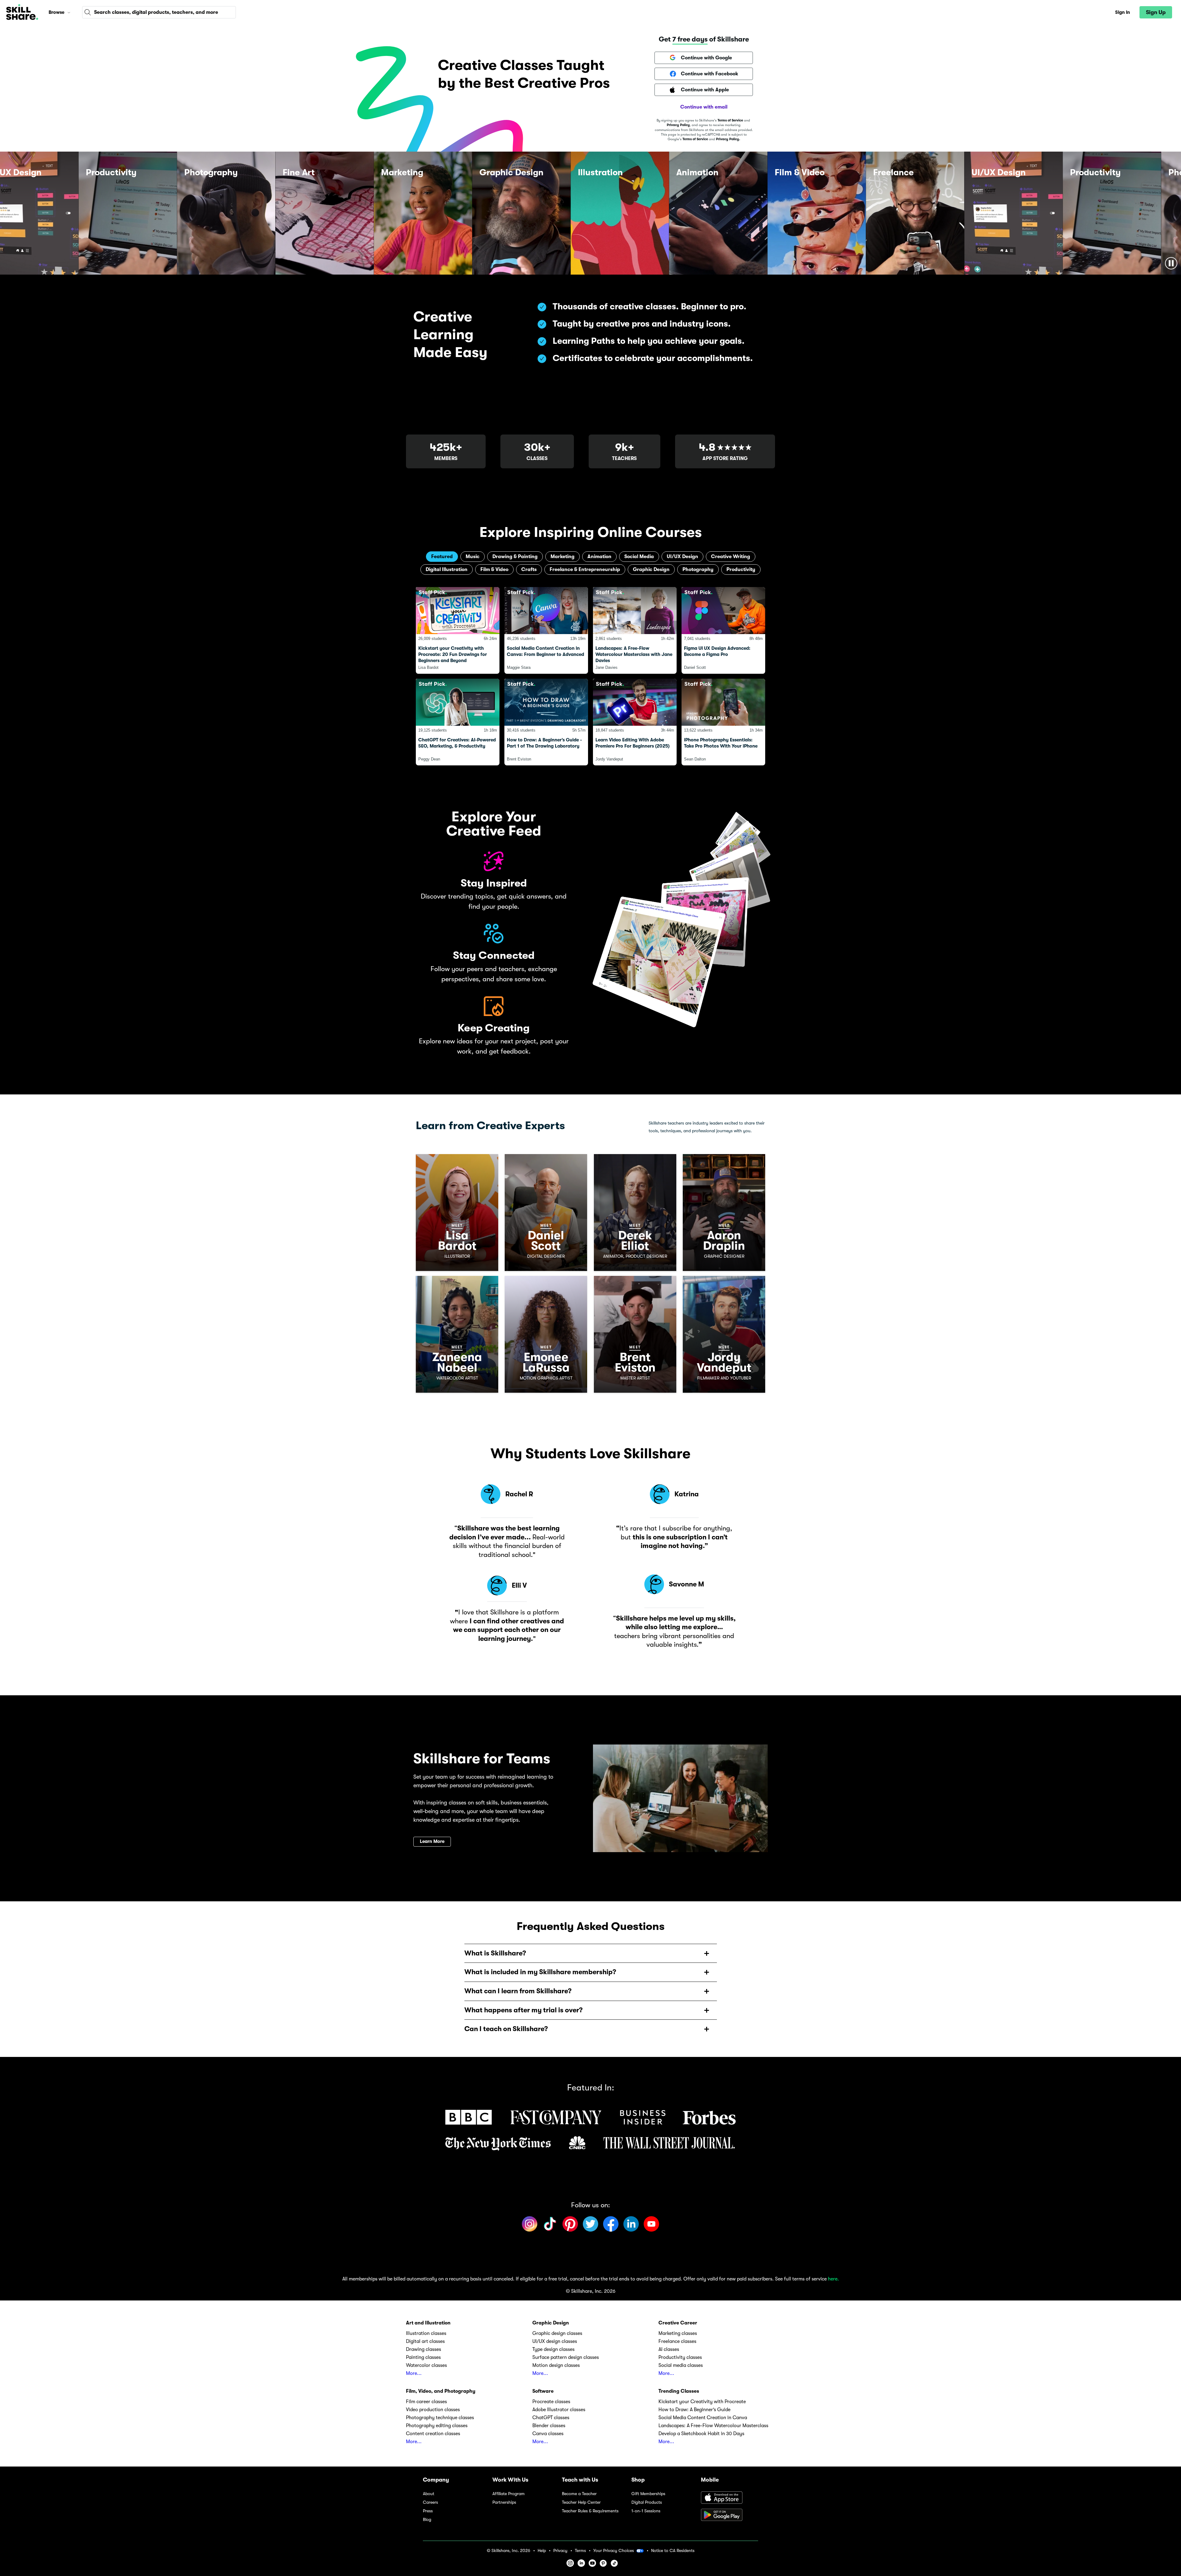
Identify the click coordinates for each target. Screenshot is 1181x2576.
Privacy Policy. (728, 139)
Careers (430, 2502)
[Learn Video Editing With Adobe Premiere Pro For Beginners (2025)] (635, 722)
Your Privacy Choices (614, 2550)
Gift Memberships (648, 2494)
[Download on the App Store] (730, 2498)
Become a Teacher (579, 2494)
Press (428, 2511)
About (429, 2494)
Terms (580, 2551)
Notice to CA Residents (673, 2551)
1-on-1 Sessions (646, 2511)
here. (833, 2279)
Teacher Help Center (581, 2502)
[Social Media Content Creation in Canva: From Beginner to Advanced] (546, 630)
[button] (69, 12)
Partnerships (504, 2502)
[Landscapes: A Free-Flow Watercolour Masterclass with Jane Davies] (635, 630)
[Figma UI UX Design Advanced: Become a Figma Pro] (723, 630)
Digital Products (647, 2502)
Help (542, 2551)
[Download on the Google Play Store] (730, 2515)
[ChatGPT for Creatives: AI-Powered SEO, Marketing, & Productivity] (458, 722)
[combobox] (159, 12)
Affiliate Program (509, 2494)
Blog (427, 2520)
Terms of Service (730, 120)
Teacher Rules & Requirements (590, 2511)
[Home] (22, 12)
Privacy (560, 2551)
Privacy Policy (678, 125)
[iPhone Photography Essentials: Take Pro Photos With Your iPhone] (723, 722)
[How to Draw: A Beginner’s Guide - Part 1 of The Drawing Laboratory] (546, 722)
